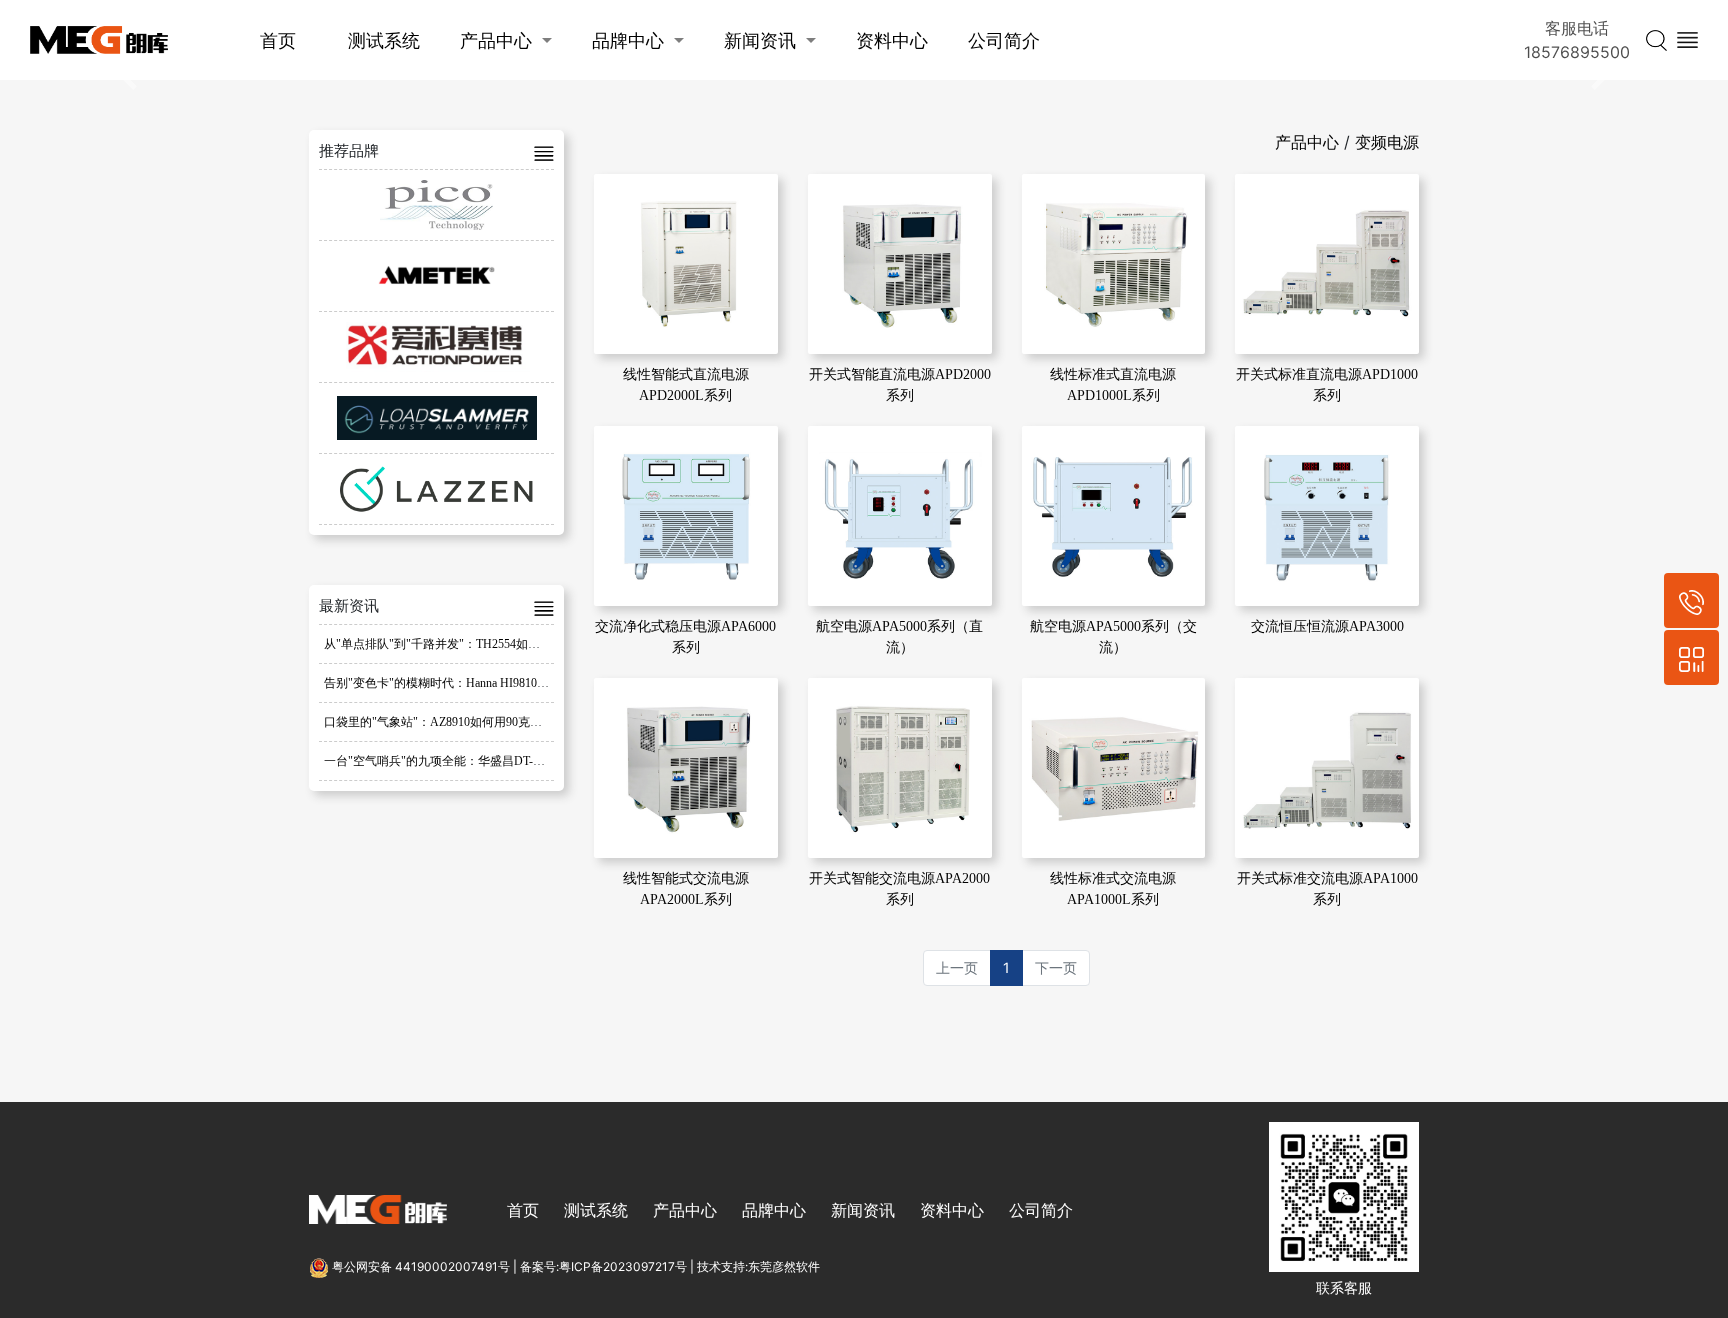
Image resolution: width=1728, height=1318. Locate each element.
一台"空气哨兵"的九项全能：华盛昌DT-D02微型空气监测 (475, 761)
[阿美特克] (436, 276)
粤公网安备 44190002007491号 (421, 1266)
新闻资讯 (760, 40)
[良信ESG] (436, 489)
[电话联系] (1691, 600)
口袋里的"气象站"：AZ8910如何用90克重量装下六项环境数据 (487, 722)
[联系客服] (1691, 657)
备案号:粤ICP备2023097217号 (603, 1266)
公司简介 (1004, 40)
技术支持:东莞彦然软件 (758, 1266)
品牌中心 (628, 40)
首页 (278, 40)
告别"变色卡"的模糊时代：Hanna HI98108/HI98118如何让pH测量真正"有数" (523, 683)
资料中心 (892, 40)
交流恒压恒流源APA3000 (1327, 626)
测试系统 (384, 40)
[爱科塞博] (436, 347)
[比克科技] (436, 205)
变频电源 (1387, 142)
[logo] (99, 40)
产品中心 (496, 40)
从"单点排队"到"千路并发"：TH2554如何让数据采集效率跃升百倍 (498, 644)
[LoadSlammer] (436, 418)
